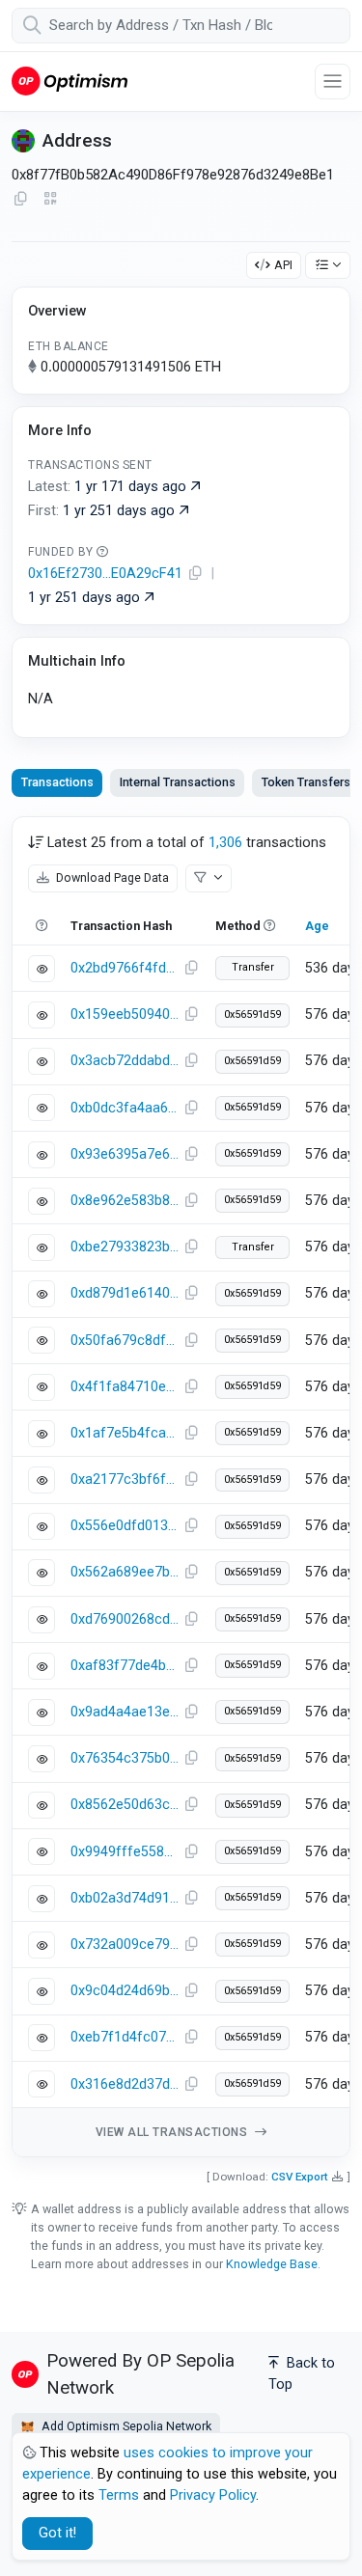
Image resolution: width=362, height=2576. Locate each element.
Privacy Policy (213, 2495)
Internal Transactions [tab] (178, 782)
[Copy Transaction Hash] (191, 969)
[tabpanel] (181, 1487)
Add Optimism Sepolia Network (125, 2426)
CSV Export (300, 2177)
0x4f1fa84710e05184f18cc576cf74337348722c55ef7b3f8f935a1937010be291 (125, 1387)
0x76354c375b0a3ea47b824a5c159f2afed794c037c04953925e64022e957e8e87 (125, 1758)
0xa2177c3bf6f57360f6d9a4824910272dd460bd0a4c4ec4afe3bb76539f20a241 (125, 1480)
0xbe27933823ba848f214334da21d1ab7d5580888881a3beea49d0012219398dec (125, 1247)
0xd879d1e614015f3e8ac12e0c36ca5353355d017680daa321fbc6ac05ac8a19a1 (125, 1293)
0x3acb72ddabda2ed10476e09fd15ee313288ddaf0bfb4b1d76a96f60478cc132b (125, 1061)
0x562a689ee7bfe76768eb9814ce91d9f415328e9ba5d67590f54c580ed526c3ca (125, 1572)
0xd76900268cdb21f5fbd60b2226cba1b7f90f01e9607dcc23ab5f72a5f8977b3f (125, 1619)
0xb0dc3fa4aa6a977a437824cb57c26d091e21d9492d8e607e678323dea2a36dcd (125, 1108)
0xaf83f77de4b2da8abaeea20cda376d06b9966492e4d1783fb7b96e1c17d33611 (125, 1666)
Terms (119, 2495)
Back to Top (302, 2374)
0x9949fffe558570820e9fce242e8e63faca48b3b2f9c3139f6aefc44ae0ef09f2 (125, 1852)
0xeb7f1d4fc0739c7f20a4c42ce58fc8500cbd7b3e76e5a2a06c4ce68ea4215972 (125, 2037)
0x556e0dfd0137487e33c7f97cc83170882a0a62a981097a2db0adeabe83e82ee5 (125, 1526)
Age (317, 926)
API (283, 265)
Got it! (57, 2533)
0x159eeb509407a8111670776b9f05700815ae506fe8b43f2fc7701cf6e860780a (125, 1014)
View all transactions (173, 2132)
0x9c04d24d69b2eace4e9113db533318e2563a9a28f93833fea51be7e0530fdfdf (125, 1991)
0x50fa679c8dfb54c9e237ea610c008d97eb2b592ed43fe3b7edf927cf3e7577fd (125, 1341)
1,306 (225, 843)
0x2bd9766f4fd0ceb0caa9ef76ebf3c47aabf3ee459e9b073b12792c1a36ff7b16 (125, 968)
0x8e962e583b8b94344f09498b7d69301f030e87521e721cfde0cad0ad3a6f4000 (125, 1201)
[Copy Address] (20, 200)
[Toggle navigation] (333, 82)
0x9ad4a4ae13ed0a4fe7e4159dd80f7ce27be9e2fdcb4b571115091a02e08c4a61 (125, 1712)
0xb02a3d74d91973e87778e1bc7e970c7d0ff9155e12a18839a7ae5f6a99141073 (125, 1898)
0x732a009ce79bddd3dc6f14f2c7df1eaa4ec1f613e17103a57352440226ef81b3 (125, 1945)
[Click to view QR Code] (51, 199)
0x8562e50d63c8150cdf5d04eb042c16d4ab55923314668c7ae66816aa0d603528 (125, 1805)
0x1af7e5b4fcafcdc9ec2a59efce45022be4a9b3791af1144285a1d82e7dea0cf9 (125, 1433)
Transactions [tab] (57, 782)
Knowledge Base (272, 2264)
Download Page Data (111, 877)
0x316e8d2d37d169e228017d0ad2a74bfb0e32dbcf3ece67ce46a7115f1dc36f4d (125, 2084)
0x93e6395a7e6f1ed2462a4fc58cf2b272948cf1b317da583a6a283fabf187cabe (125, 1154)
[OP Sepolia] (70, 81)
